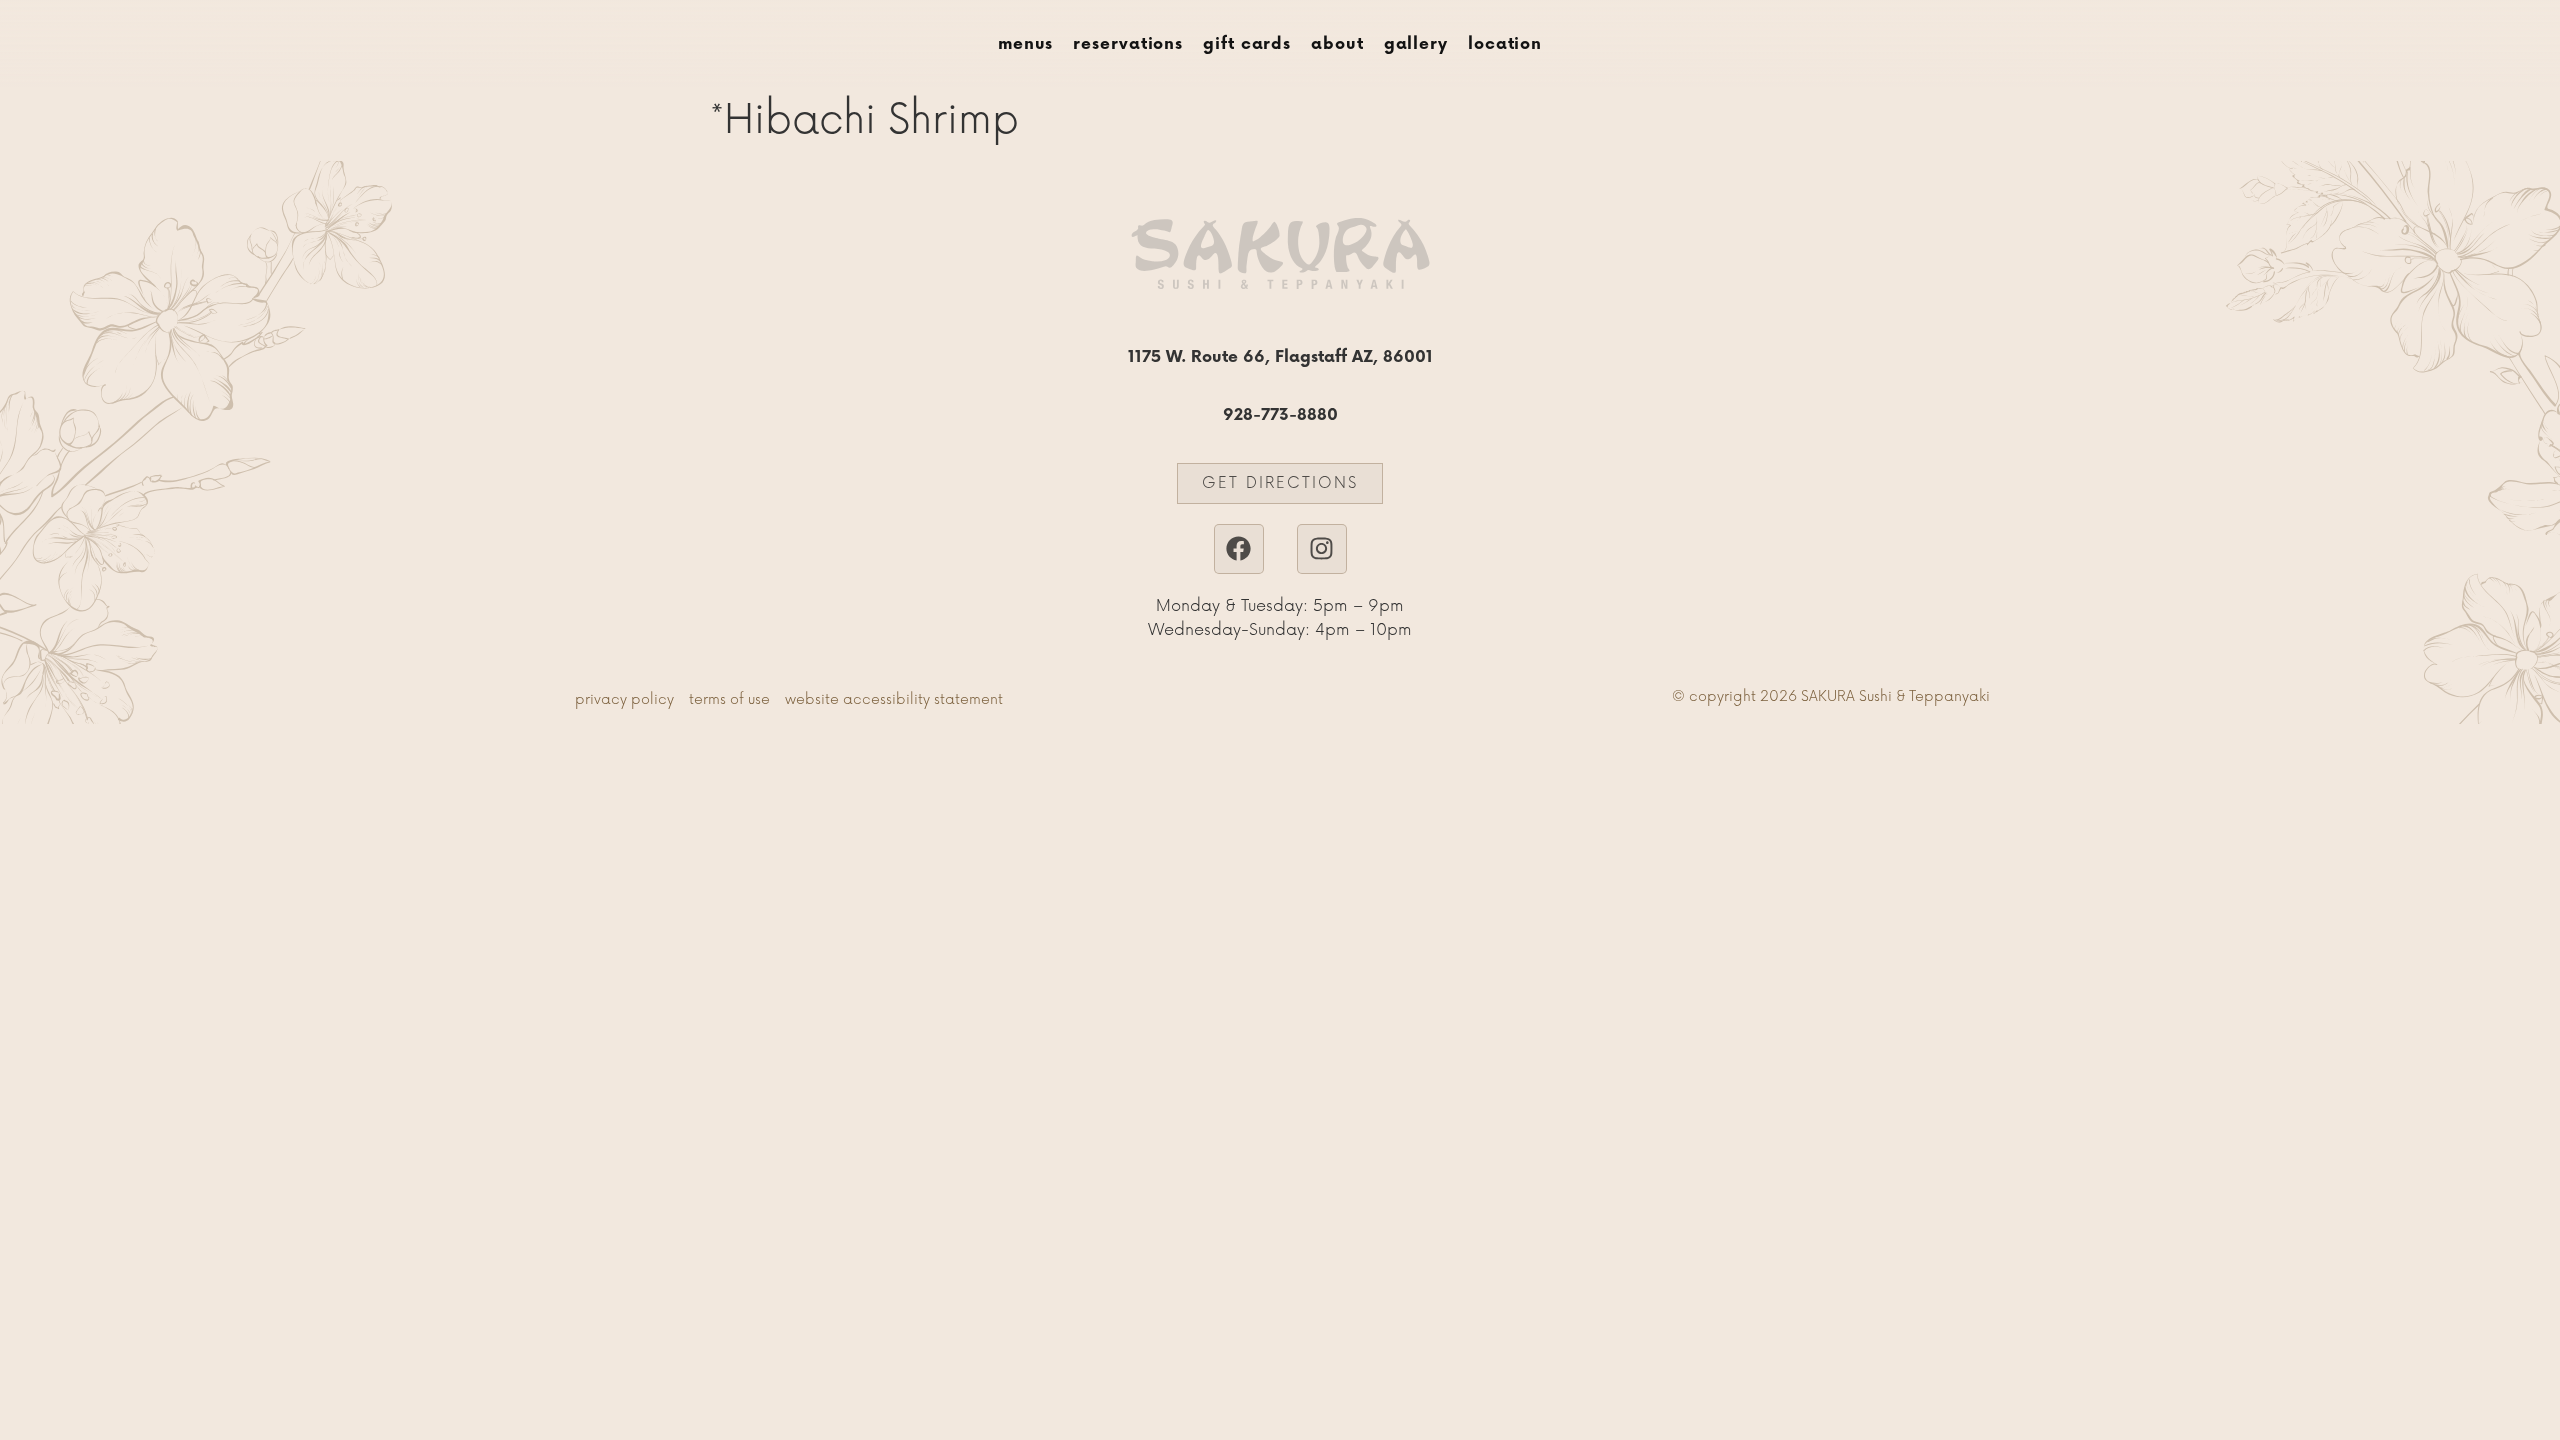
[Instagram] (1322, 549)
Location (1505, 44)
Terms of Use (729, 699)
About (1337, 44)
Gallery (1416, 44)
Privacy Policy (624, 699)
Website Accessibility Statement (894, 699)
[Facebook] (1239, 549)
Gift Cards (1247, 44)
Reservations (1128, 44)
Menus (1026, 44)
